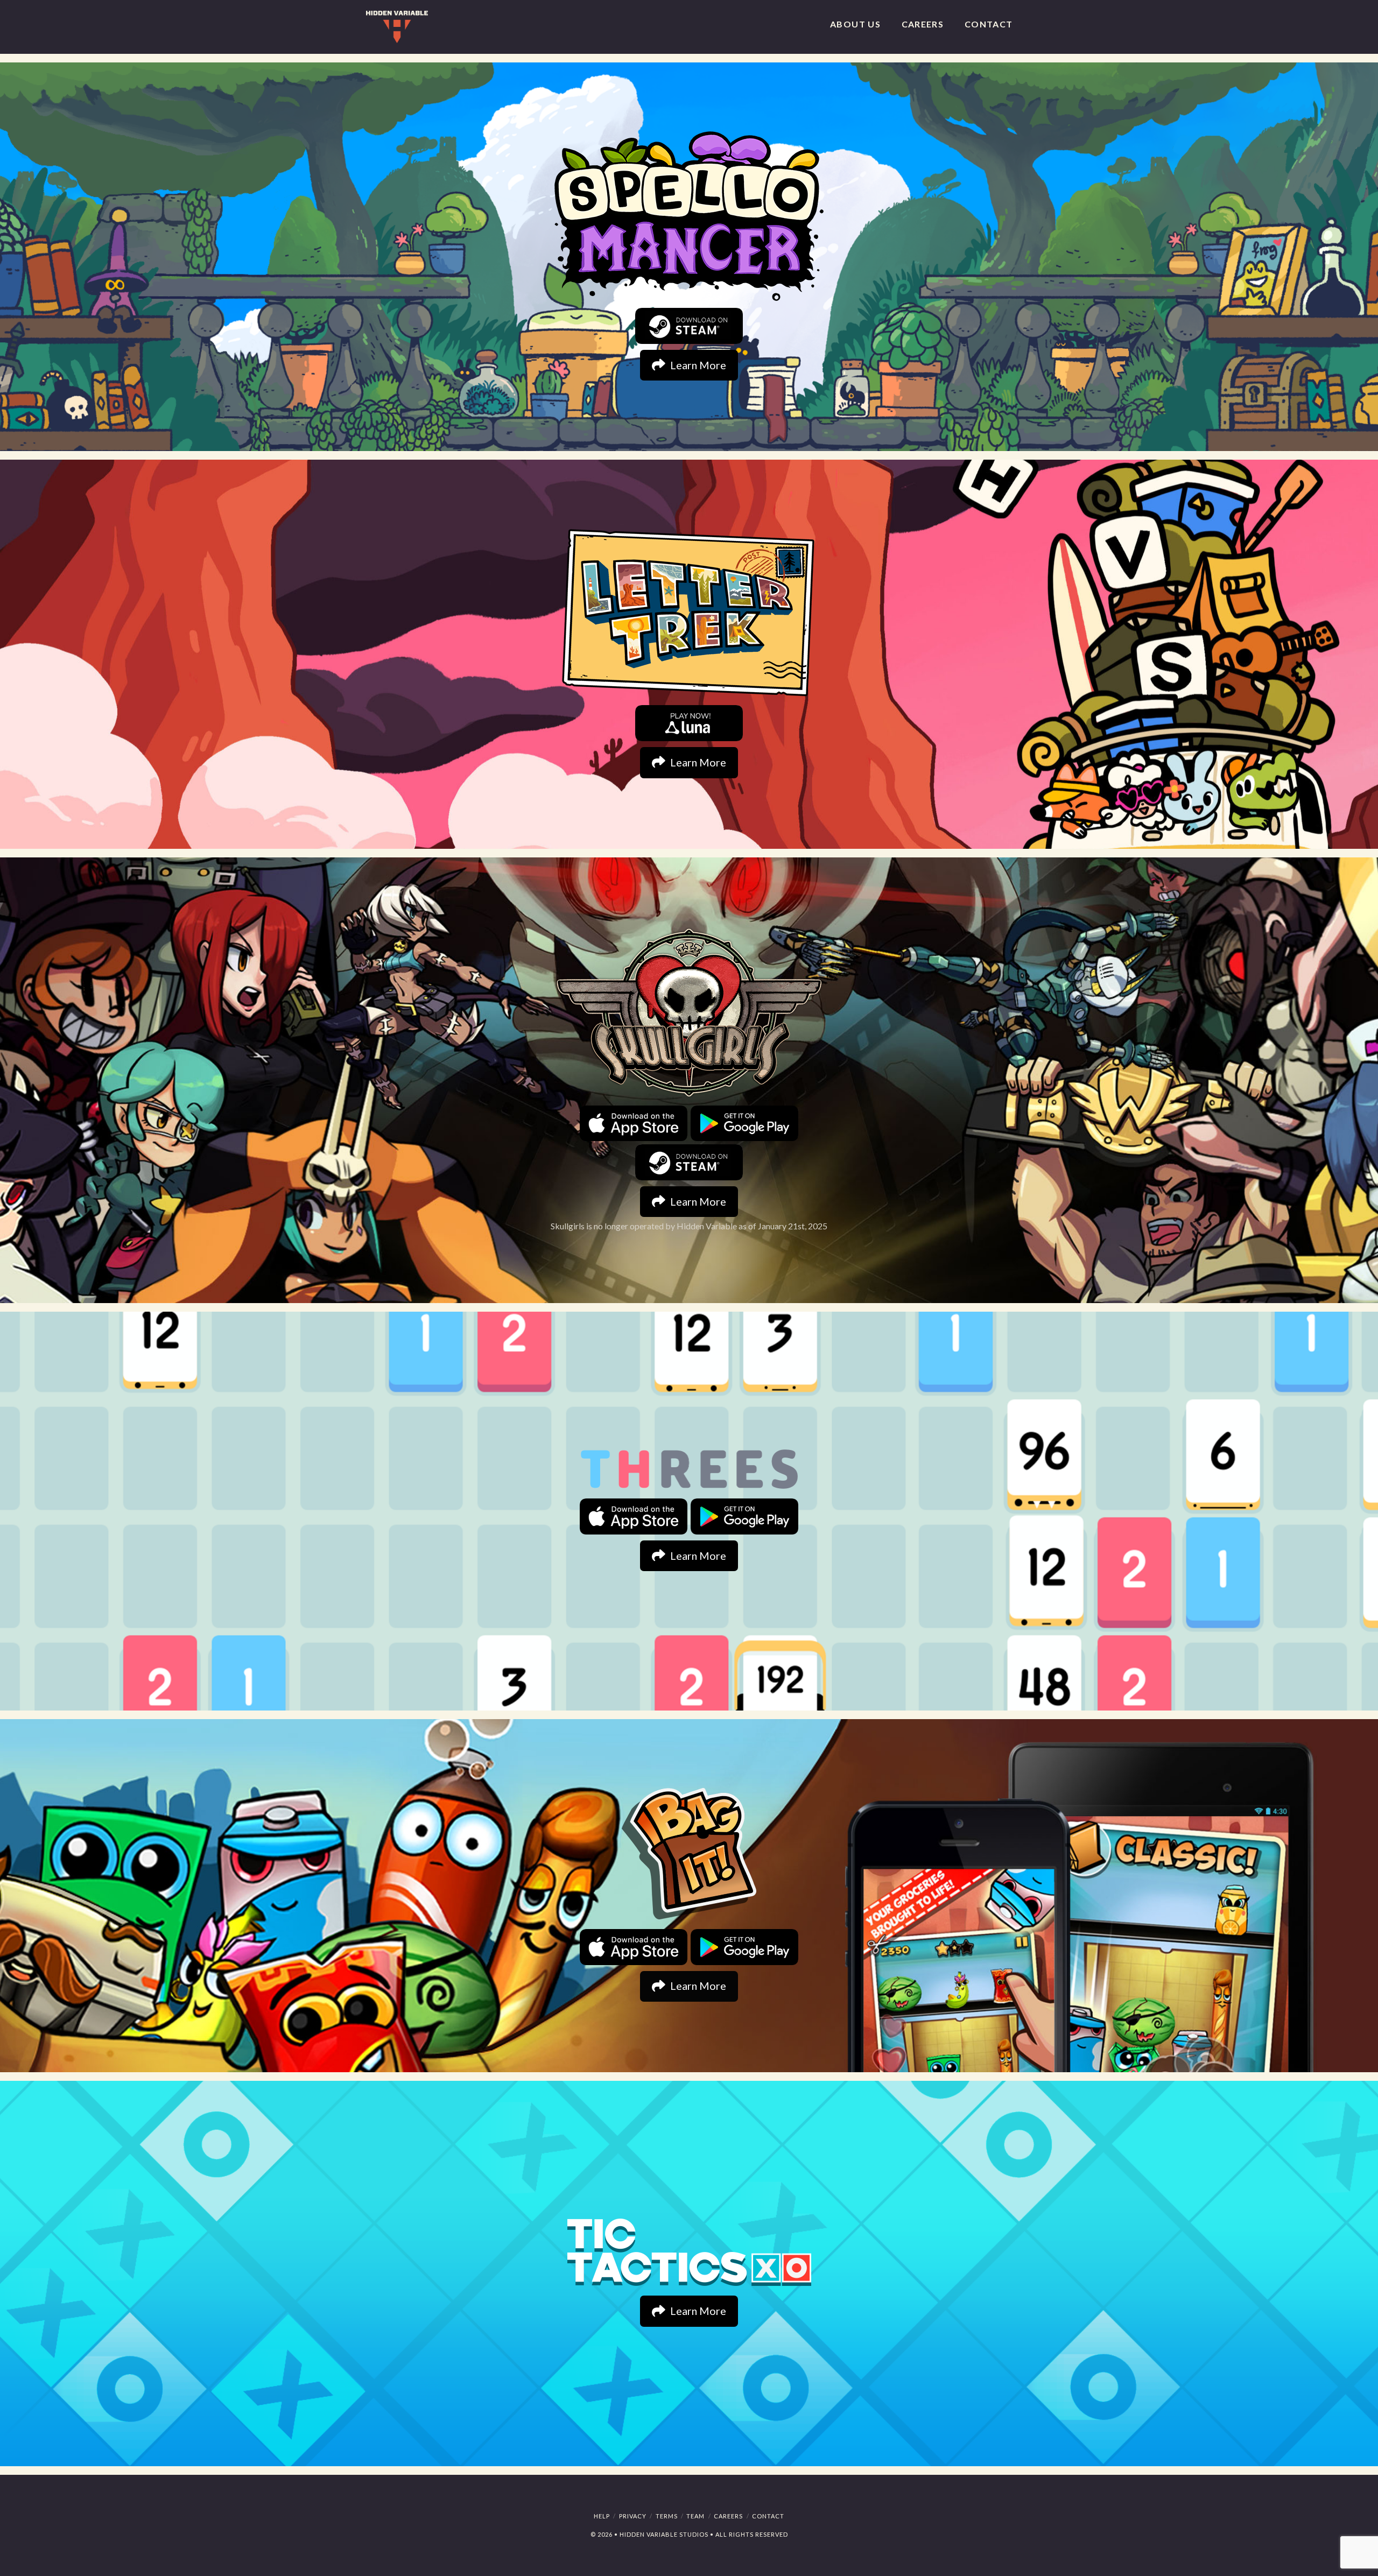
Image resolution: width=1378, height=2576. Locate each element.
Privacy (633, 2516)
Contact (768, 2516)
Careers (728, 2516)
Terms (667, 2516)
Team (695, 2516)
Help (602, 2516)
